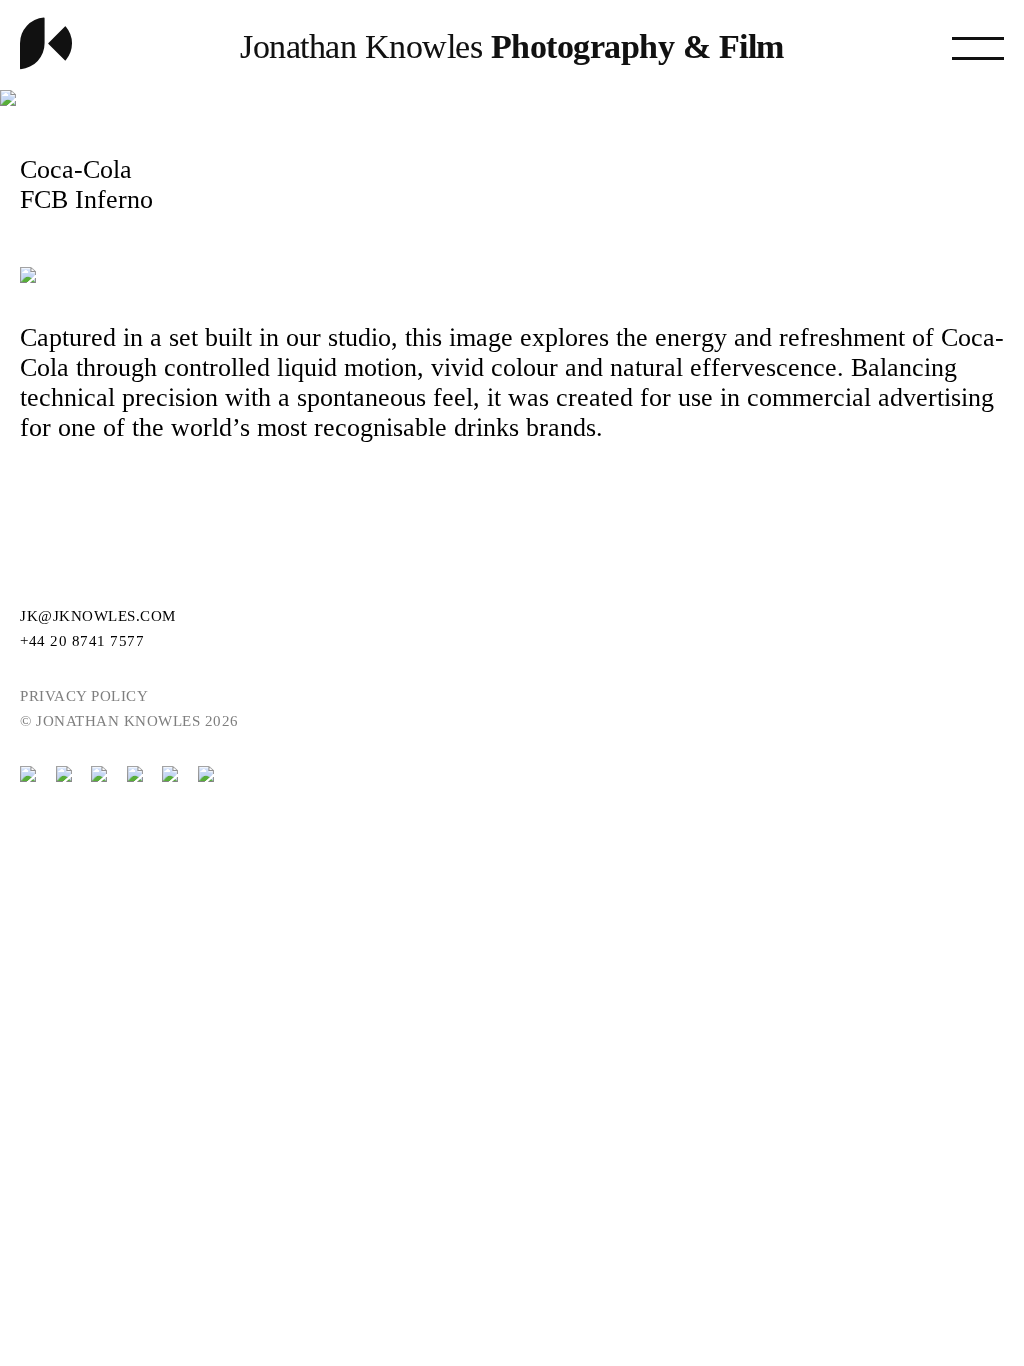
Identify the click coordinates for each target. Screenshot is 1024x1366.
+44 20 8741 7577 (82, 641)
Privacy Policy (84, 696)
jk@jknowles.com (98, 616)
